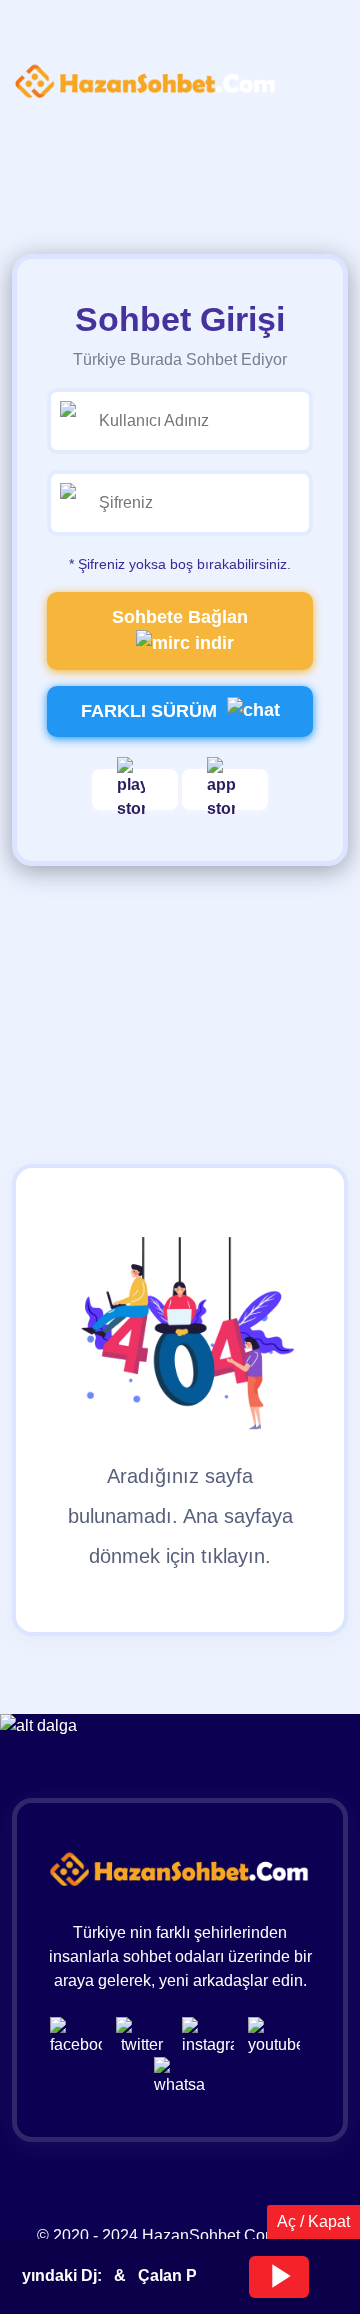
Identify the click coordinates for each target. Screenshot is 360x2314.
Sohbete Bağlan (180, 617)
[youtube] (279, 2035)
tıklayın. (236, 1556)
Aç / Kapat (313, 2221)
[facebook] (81, 2035)
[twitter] (147, 2035)
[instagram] (213, 2035)
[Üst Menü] (45, 139)
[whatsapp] (180, 2075)
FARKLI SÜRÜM (149, 711)
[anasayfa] (146, 82)
